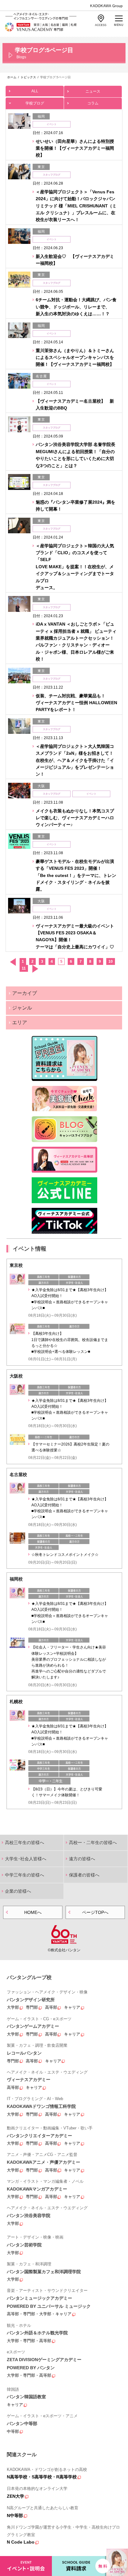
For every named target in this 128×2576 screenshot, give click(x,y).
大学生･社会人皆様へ (26, 1859)
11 (24, 968)
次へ (35, 969)
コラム (93, 103)
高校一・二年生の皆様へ (93, 1842)
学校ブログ (35, 103)
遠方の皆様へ (82, 1859)
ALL (35, 91)
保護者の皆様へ (84, 1875)
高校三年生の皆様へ (25, 1842)
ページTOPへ (95, 1912)
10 (111, 961)
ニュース (93, 91)
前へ (13, 962)
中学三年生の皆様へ (25, 1875)
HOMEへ (33, 1912)
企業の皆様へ (18, 1891)
